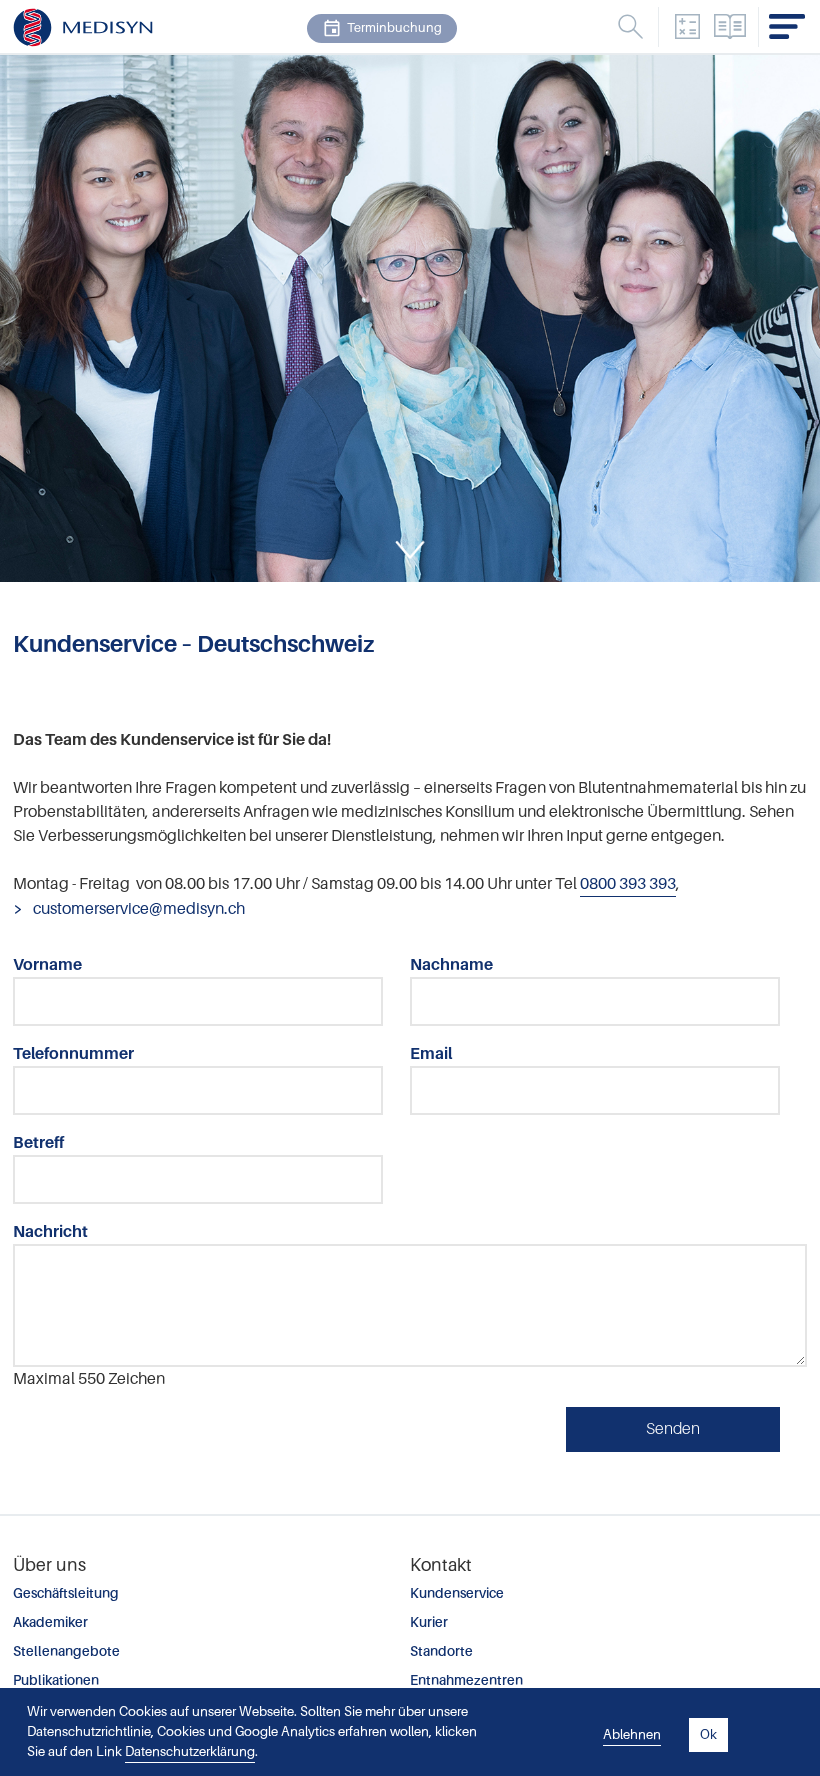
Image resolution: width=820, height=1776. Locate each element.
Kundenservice (457, 1593)
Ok (708, 1734)
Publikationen (56, 1680)
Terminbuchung (394, 28)
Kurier (429, 1622)
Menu (630, 27)
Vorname (47, 965)
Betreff (38, 1143)
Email (431, 1054)
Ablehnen (632, 1734)
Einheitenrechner (687, 27)
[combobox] (523, 32)
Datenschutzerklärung (190, 1751)
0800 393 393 (628, 884)
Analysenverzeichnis (730, 27)
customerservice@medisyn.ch (137, 909)
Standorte (441, 1651)
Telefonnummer (73, 1054)
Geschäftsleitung (66, 1593)
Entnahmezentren (466, 1680)
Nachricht (50, 1232)
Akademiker (50, 1622)
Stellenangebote (66, 1651)
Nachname (451, 965)
